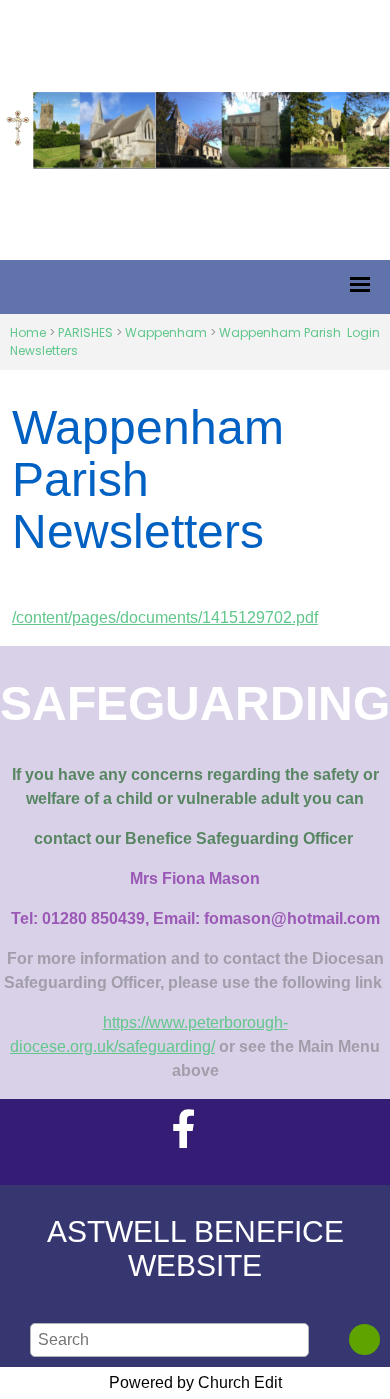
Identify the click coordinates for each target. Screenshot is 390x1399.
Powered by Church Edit (195, 1382)
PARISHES (85, 332)
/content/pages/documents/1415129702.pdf (165, 617)
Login (363, 332)
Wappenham (166, 332)
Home (28, 332)
